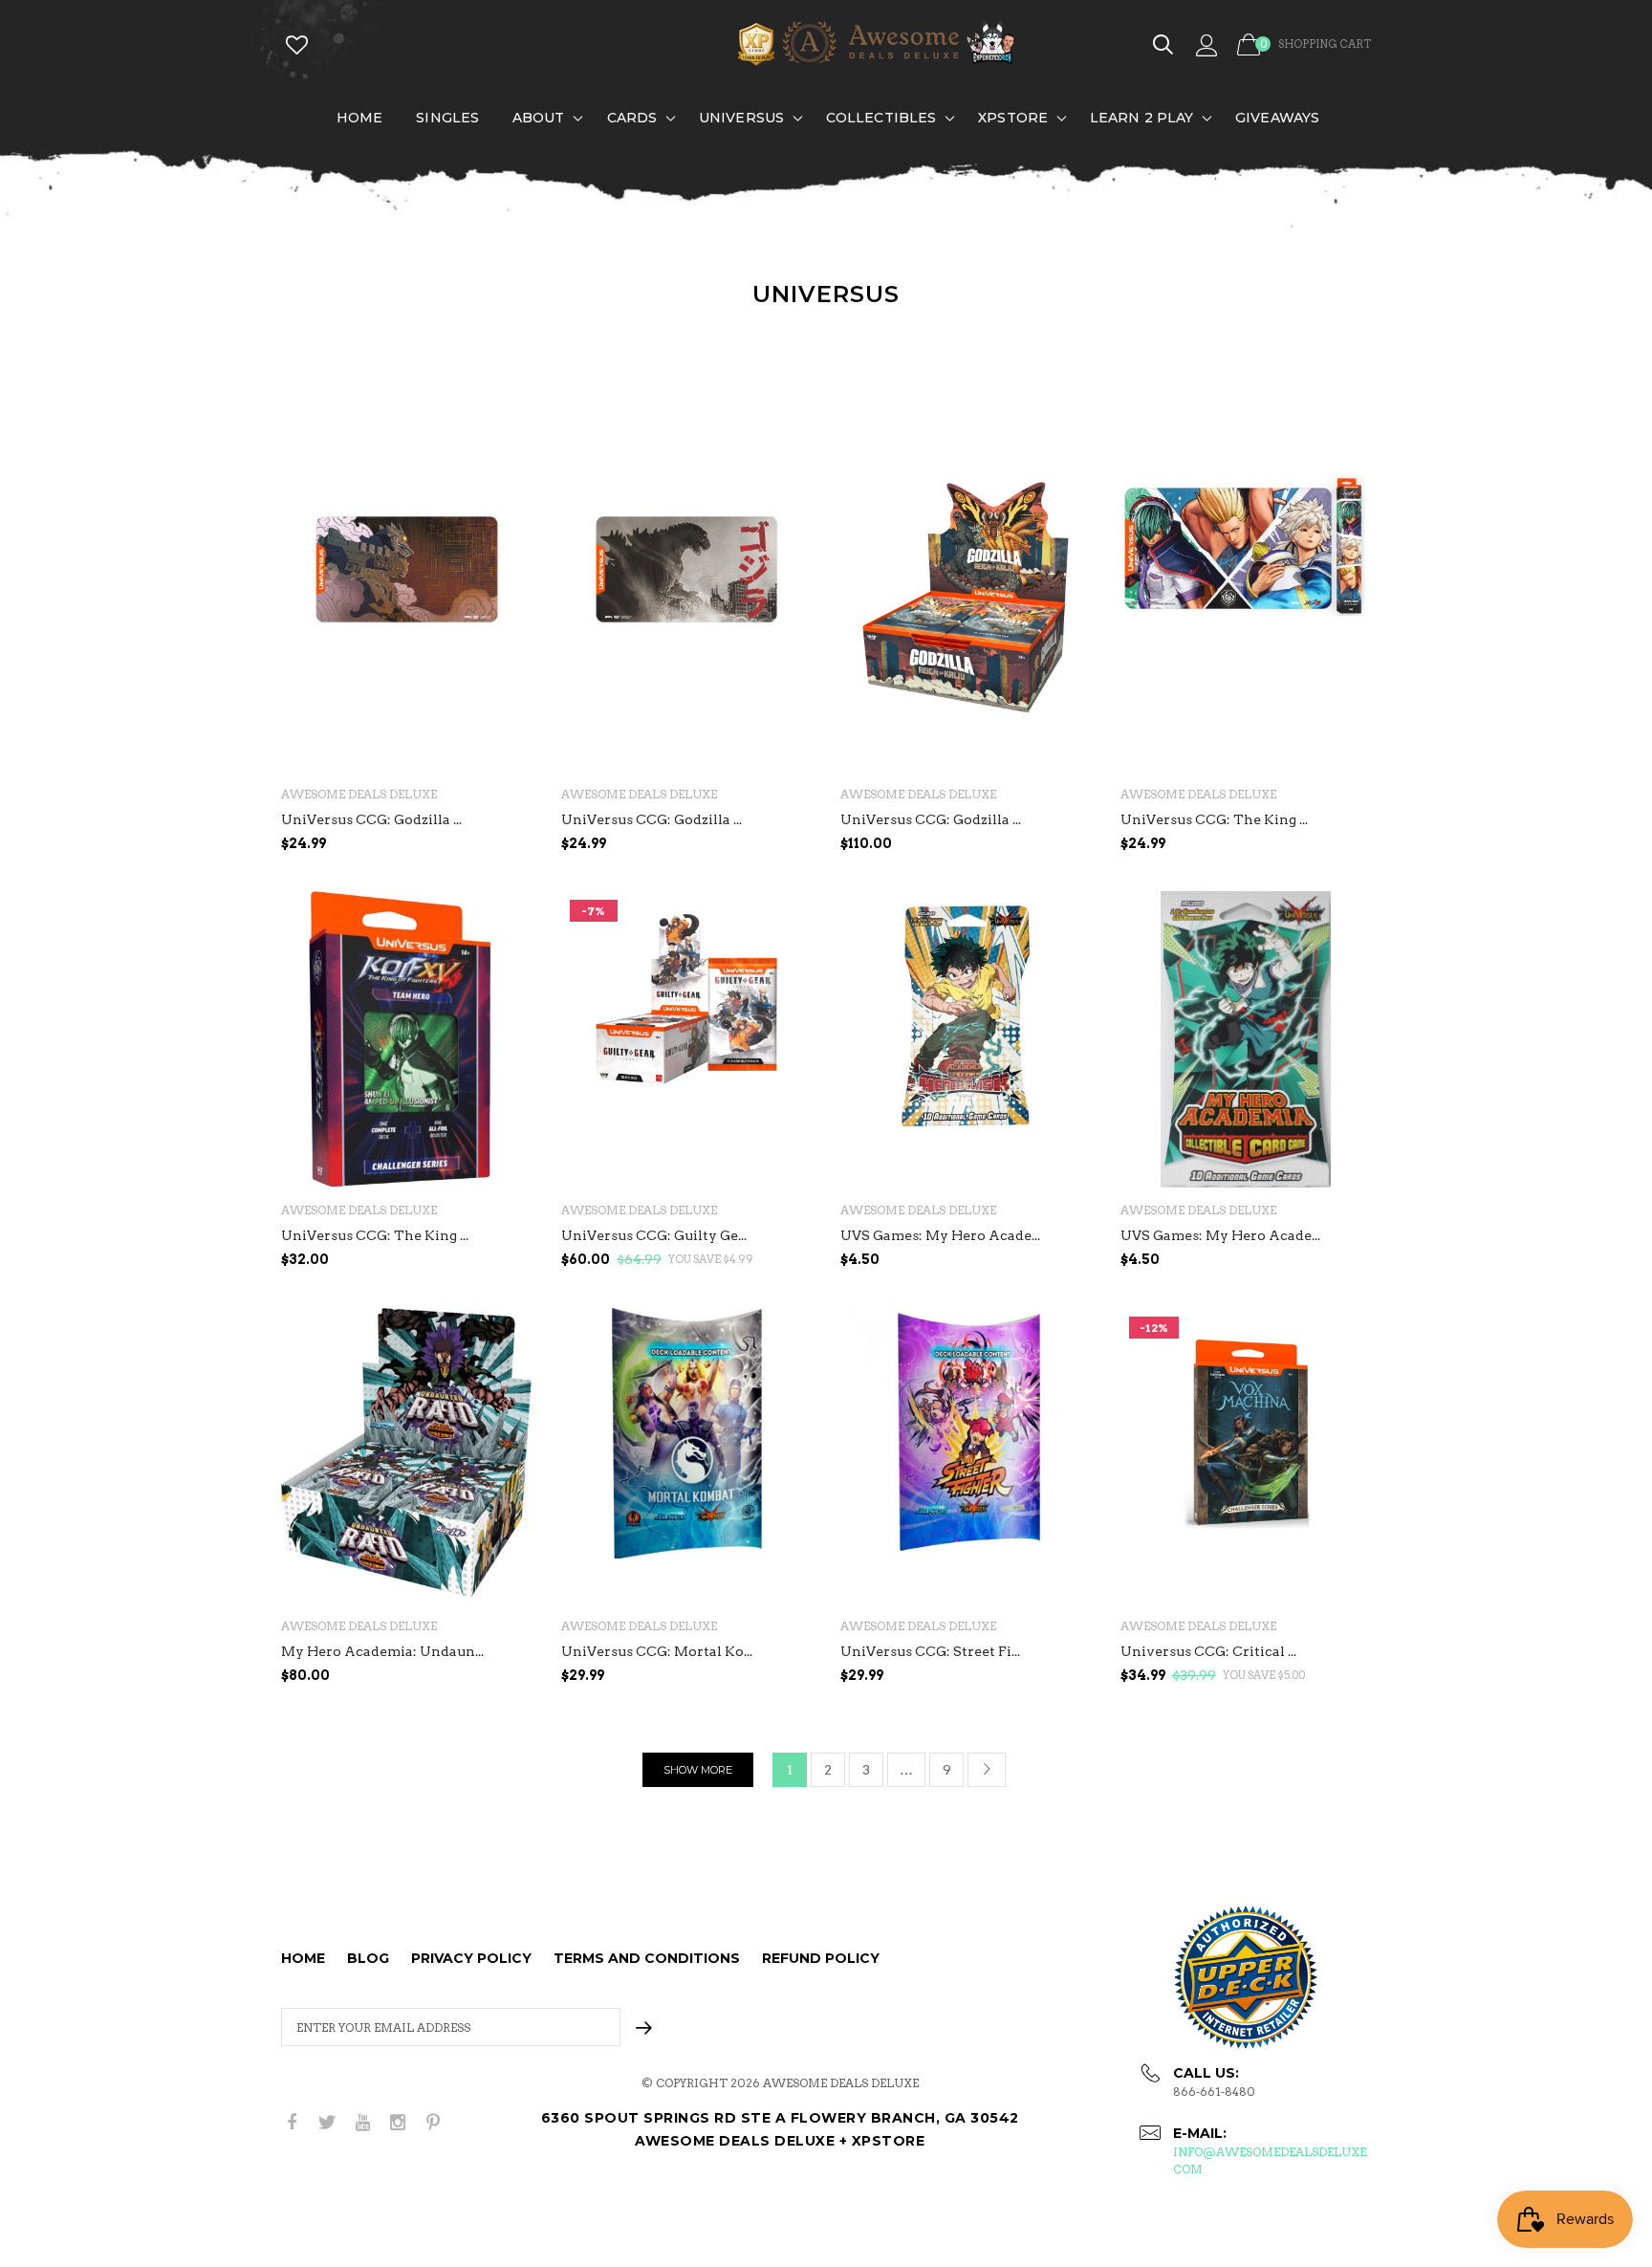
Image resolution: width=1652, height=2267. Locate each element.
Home (359, 118)
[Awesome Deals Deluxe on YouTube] (362, 2123)
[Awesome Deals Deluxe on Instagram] (398, 2123)
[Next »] (987, 1770)
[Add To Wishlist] (505, 500)
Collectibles (881, 118)
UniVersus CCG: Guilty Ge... (654, 1235)
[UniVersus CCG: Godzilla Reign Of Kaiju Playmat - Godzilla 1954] (687, 623)
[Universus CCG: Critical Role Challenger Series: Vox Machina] (1246, 1456)
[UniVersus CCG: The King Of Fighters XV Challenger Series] (407, 1039)
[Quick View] (505, 538)
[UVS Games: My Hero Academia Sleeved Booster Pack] (1246, 1039)
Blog (368, 1958)
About (539, 118)
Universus (741, 118)
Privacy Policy (471, 1958)
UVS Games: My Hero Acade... (940, 1235)
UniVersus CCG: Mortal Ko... (657, 1651)
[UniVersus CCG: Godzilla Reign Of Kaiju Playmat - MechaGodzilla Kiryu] (407, 623)
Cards (632, 118)
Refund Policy (821, 1958)
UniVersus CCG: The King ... (1214, 819)
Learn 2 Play (1141, 118)
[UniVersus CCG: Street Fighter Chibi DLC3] (966, 1456)
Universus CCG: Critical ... (1208, 1651)
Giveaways (1277, 118)
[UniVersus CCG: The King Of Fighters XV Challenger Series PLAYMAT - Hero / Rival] (1246, 623)
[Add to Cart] (1352, 882)
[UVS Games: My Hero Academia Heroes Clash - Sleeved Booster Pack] (966, 1039)
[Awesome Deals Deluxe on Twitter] (327, 2123)
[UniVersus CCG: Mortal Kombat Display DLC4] (687, 1456)
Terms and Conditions (647, 1958)
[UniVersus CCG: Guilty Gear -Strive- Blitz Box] (687, 1039)
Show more (698, 1770)
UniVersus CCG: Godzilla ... (371, 819)
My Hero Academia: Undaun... (382, 1651)
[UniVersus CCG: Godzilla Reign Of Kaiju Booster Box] (966, 623)
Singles (447, 118)
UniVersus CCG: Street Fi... (930, 1651)
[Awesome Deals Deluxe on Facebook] (292, 2123)
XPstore (1013, 118)
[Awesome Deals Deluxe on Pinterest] (433, 2123)
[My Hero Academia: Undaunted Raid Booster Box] (407, 1456)
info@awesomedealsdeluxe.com (1271, 2160)
